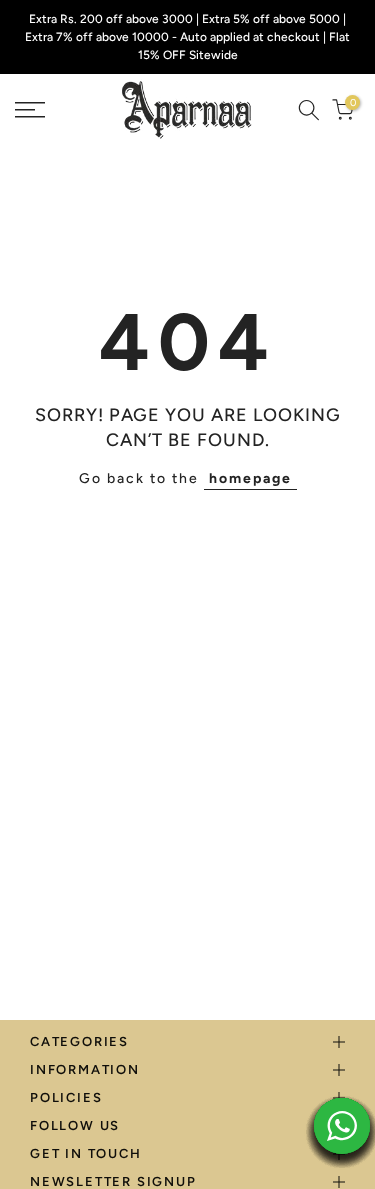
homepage (250, 478)
